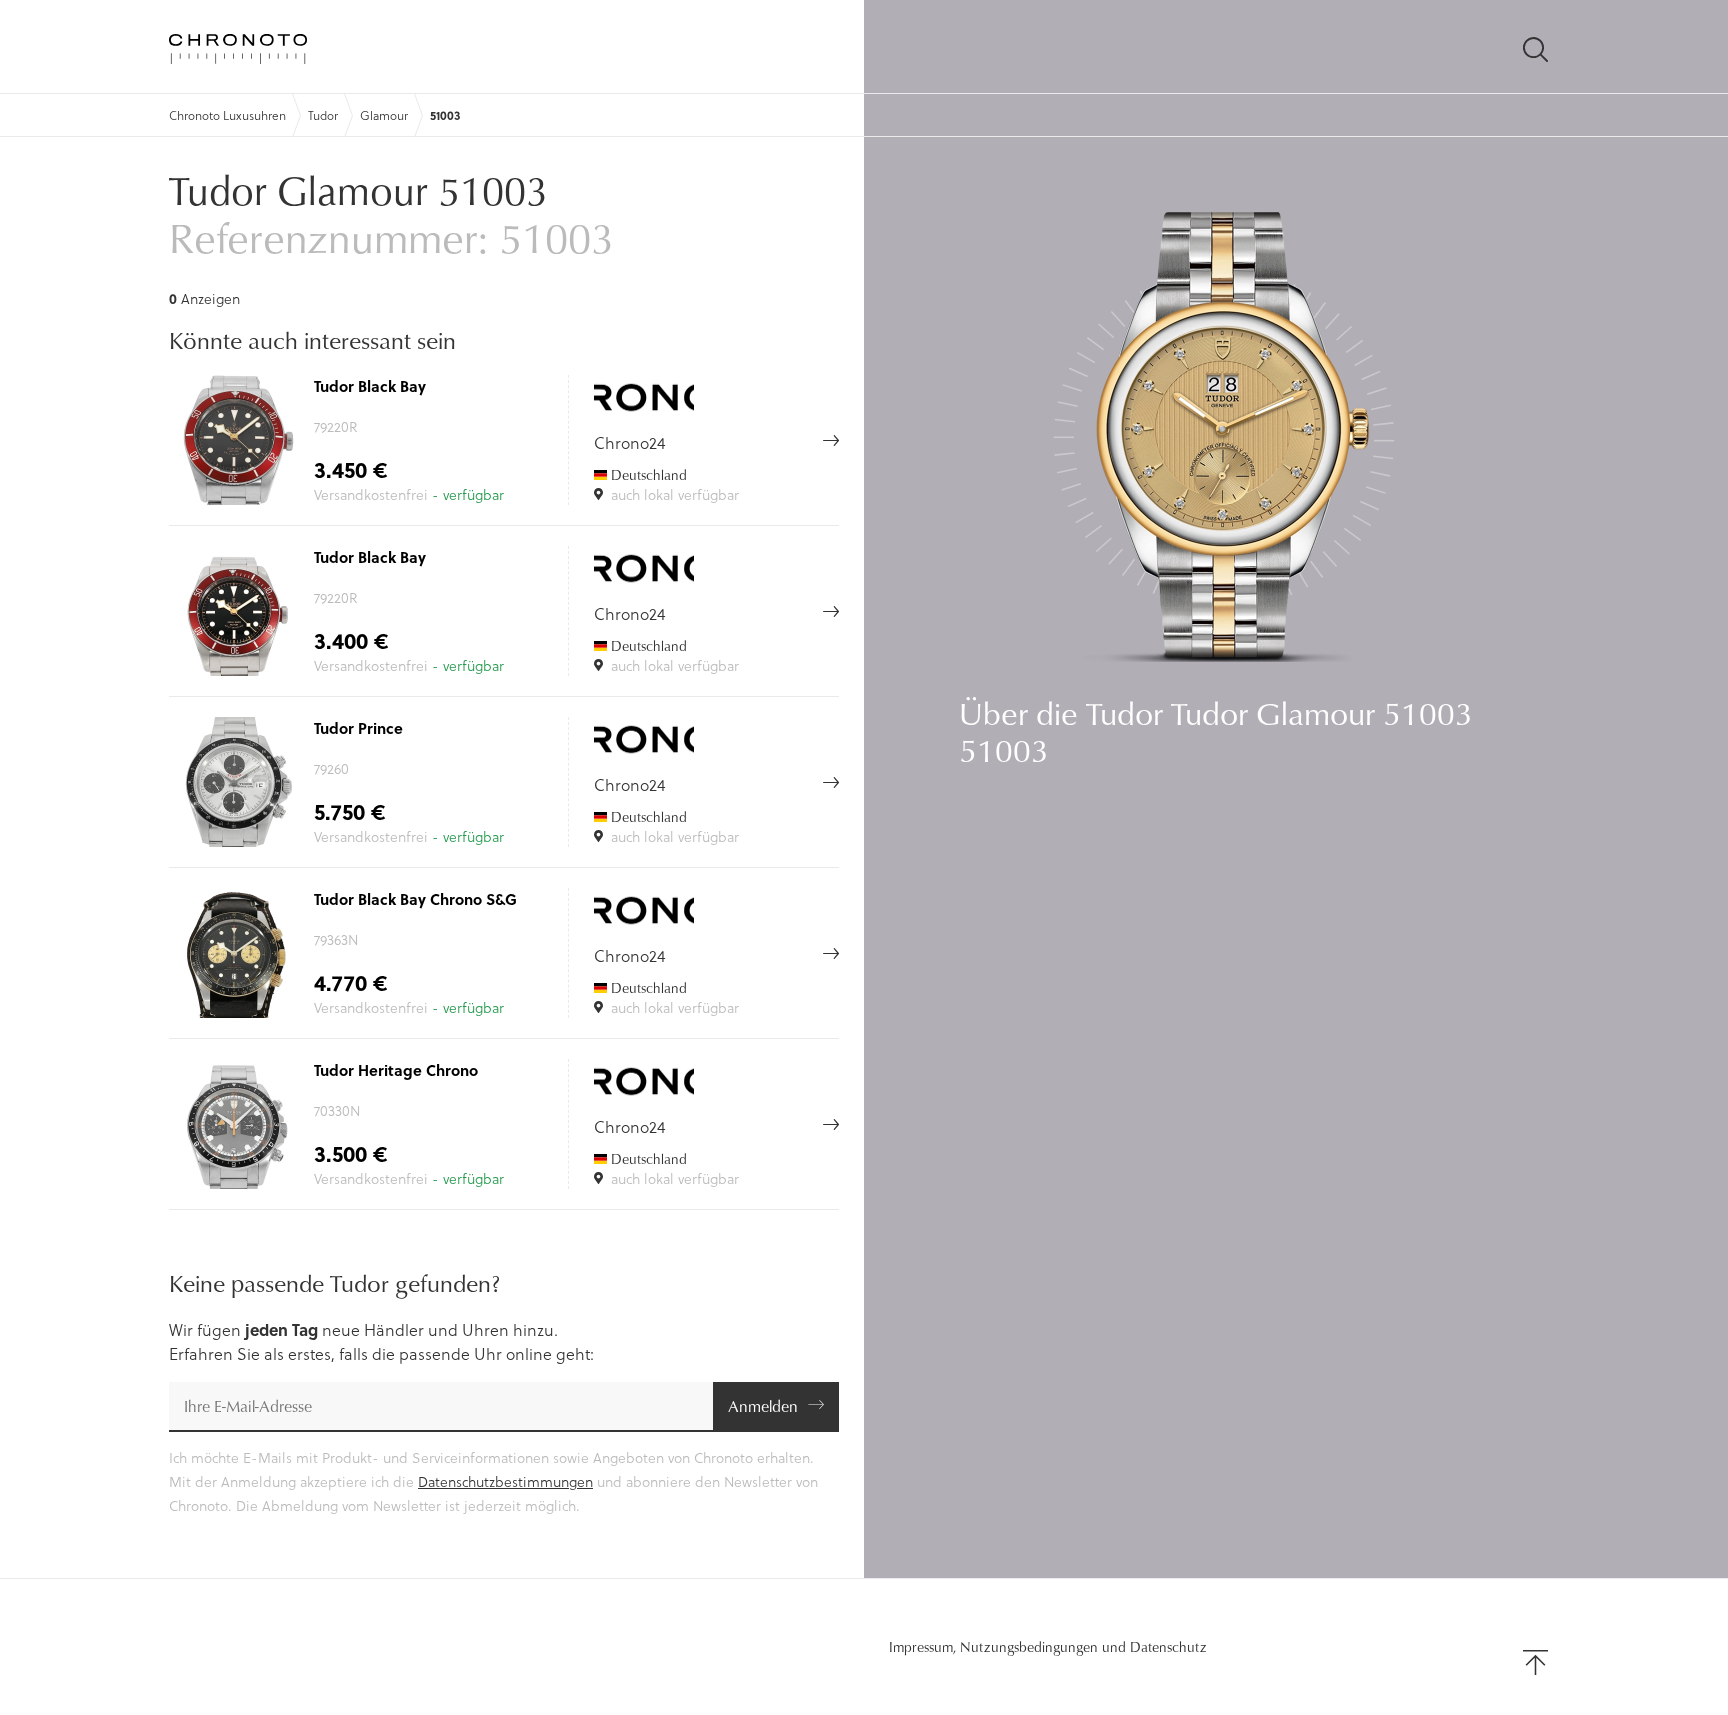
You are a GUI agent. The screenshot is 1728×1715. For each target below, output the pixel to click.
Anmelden (763, 1405)
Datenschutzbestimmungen (505, 1481)
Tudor (323, 115)
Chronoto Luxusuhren (227, 115)
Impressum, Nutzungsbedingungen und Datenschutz (1048, 1647)
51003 (445, 115)
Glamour (384, 115)
